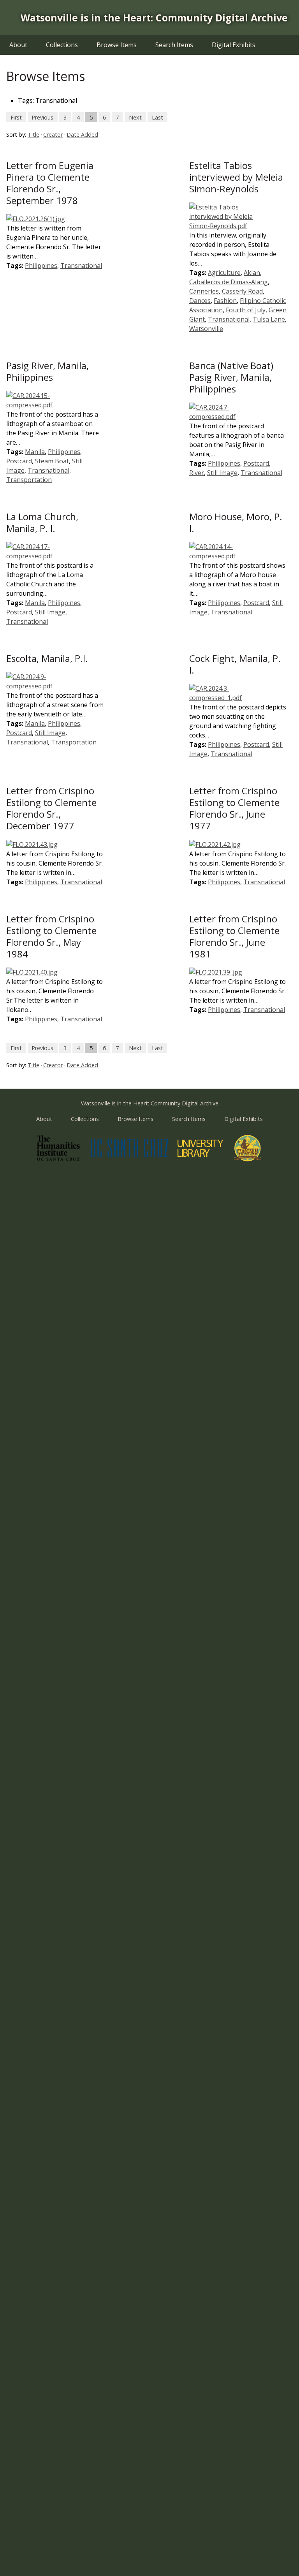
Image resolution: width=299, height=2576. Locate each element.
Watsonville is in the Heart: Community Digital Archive (154, 18)
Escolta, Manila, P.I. (47, 658)
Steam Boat (52, 461)
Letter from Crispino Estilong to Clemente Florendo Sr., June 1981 (234, 936)
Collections (62, 45)
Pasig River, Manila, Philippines (47, 371)
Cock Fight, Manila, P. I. (235, 664)
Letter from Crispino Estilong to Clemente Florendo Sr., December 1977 (51, 808)
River (197, 473)
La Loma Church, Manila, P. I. (42, 522)
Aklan (252, 273)
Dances (200, 301)
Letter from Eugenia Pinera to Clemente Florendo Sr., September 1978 (50, 183)
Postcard (19, 461)
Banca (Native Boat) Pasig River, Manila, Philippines (231, 377)
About (18, 45)
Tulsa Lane (269, 319)
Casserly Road (242, 291)
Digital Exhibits (234, 45)
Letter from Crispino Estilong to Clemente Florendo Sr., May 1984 (51, 936)
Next (135, 117)
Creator (53, 135)
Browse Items (117, 45)
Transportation (29, 480)
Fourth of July (246, 310)
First (16, 117)
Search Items (174, 45)
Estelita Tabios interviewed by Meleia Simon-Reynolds (236, 177)
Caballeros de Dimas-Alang (229, 282)
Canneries (204, 291)
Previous (42, 117)
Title (33, 135)
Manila (35, 452)
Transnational (81, 266)
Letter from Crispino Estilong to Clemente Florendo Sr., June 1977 (234, 808)
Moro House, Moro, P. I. (236, 522)
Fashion (225, 301)
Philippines (41, 266)
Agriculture (224, 273)
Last (157, 117)
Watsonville (206, 329)
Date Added (82, 135)
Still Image (222, 473)
